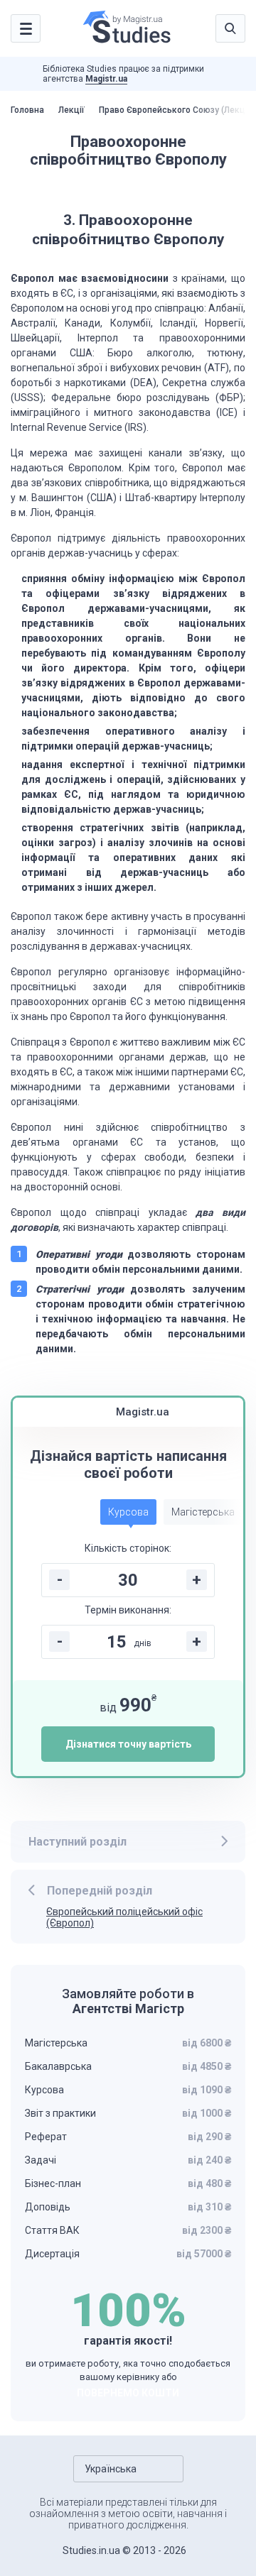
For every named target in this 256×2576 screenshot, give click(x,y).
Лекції (71, 110)
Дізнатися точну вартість (128, 1744)
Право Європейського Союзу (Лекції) (176, 110)
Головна (27, 110)
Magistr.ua (106, 79)
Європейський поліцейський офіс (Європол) (124, 1918)
